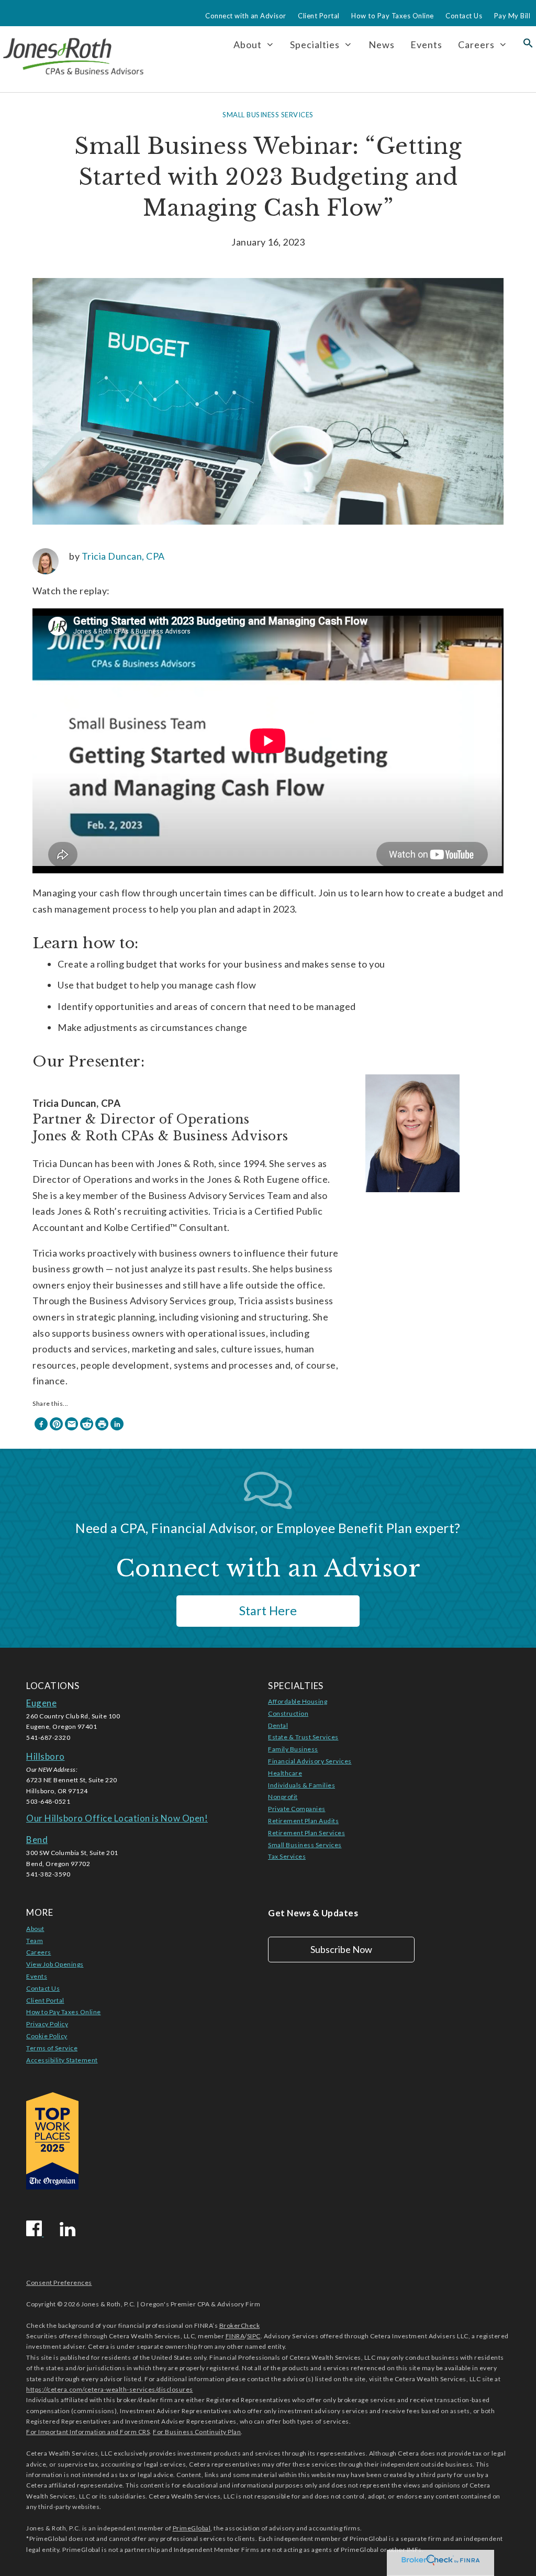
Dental (278, 1725)
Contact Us (464, 16)
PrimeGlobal (192, 2528)
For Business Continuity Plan (197, 2432)
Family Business (293, 1749)
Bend (37, 1840)
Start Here (268, 1611)
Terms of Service (52, 2048)
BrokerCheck (240, 2325)
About (35, 1929)
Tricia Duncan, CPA (123, 556)
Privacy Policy (47, 2024)
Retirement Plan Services (306, 1833)
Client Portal (319, 16)
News (382, 45)
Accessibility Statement (62, 2060)
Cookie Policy (47, 2036)
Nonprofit (283, 1797)
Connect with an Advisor (246, 16)
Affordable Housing (298, 1701)
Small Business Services (268, 115)
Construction (288, 1713)
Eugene (41, 1703)
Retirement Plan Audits (303, 1821)
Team (35, 1941)
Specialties (315, 45)
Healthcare (285, 1773)
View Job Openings (55, 1964)
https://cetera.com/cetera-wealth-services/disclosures (110, 2389)
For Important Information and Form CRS (88, 2432)
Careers (476, 45)
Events (426, 45)
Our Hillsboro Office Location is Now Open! (117, 1818)
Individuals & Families (301, 1785)
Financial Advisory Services (310, 1761)
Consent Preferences (59, 2283)
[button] (528, 45)
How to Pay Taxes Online (393, 16)
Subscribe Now (341, 1949)
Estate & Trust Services (303, 1737)
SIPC (254, 2336)
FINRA (235, 2336)
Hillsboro (46, 1756)
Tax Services (287, 1856)
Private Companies (297, 1809)
